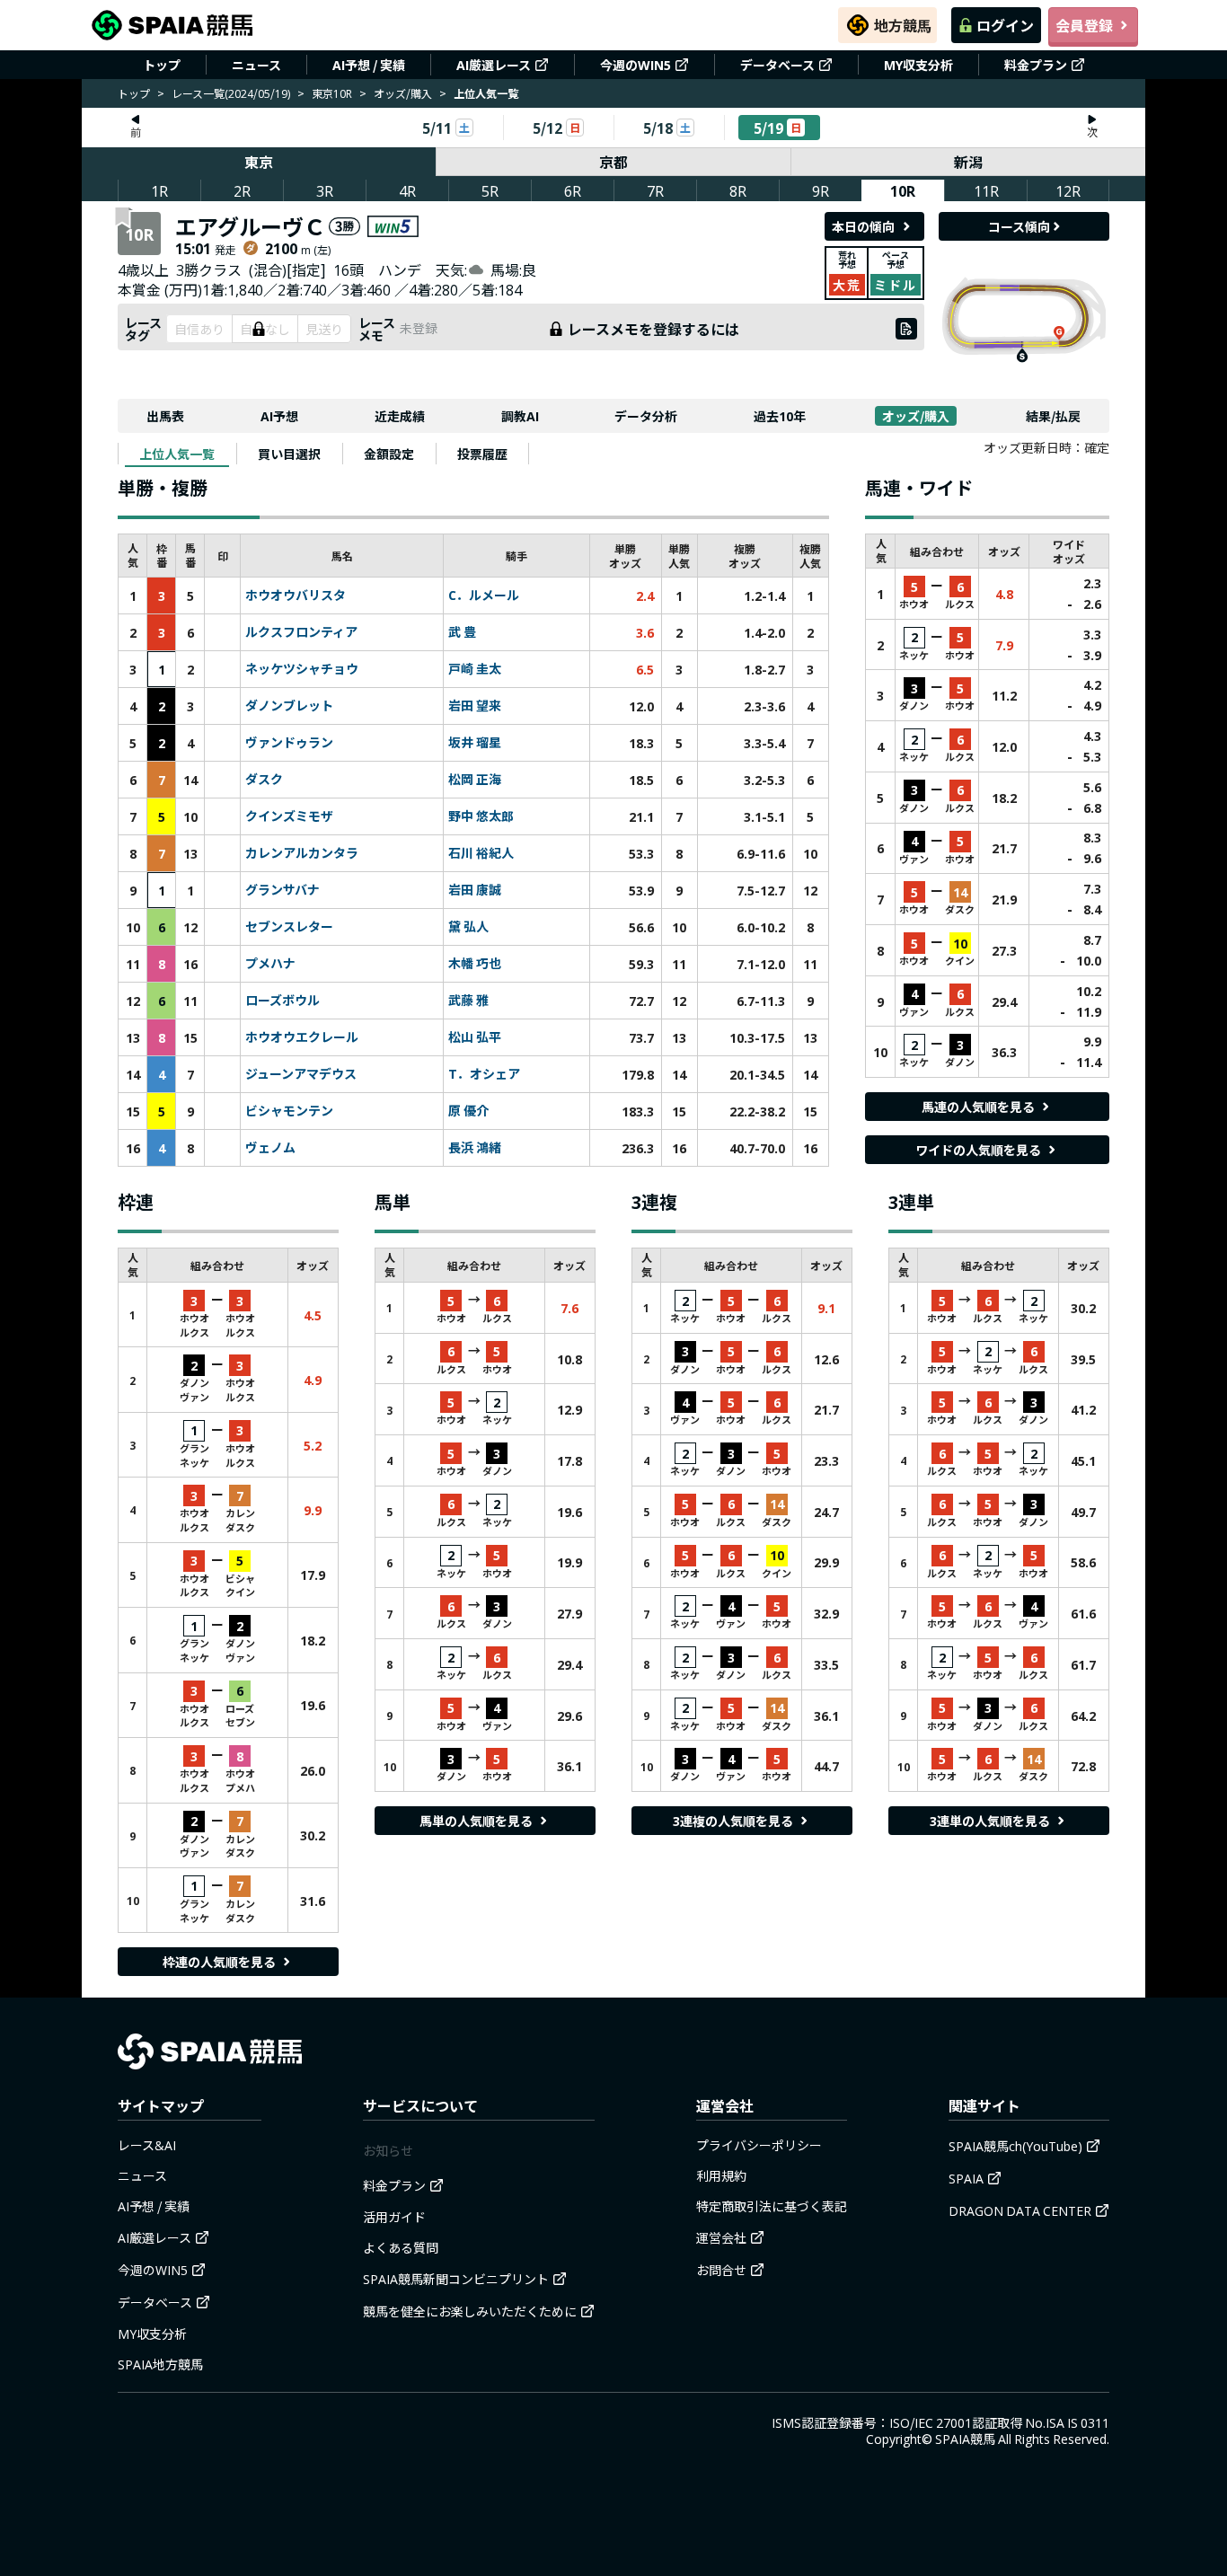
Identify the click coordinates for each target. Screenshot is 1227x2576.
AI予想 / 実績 (369, 65)
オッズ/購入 (403, 93)
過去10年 (780, 416)
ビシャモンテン (289, 1111)
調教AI (520, 416)
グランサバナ (282, 890)
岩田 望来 (475, 706)
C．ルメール (484, 595)
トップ (162, 65)
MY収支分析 (918, 65)
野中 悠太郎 (481, 816)
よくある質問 (401, 2247)
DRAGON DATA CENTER (1020, 2210)
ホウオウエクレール (302, 1037)
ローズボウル (282, 1001)
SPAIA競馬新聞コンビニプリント (456, 2279)
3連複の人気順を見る (733, 1821)
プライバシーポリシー (759, 2145)
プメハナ (270, 964)
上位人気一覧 (177, 454)
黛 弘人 (468, 927)
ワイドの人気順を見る (978, 1150)
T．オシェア (484, 1074)
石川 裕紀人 (481, 853)
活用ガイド (394, 2217)
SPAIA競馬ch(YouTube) (1015, 2146)
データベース (777, 65)
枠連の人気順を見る (219, 1962)
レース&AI (147, 2145)
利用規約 (721, 2175)
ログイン (1005, 25)
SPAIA (966, 2178)
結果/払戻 (1053, 416)
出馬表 (165, 416)
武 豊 (462, 632)
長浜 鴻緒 (475, 1148)
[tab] (177, 454)
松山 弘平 (475, 1037)
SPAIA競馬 (965, 2439)
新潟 (968, 162)
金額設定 (389, 454)
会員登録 (1084, 25)
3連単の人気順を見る (990, 1821)
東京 (259, 162)
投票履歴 (482, 454)
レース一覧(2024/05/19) (231, 93)
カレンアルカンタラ (302, 853)
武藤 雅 (468, 1001)
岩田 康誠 (475, 890)
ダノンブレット (289, 706)
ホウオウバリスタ (296, 595)
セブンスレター (289, 927)
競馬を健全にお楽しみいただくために (470, 2311)
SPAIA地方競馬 (160, 2364)
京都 (613, 162)
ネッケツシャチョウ (302, 669)
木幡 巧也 (475, 964)
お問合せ (721, 2270)
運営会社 (721, 2237)
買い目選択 (289, 454)
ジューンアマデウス (301, 1074)
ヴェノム (270, 1148)
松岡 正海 (475, 780)
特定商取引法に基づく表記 (772, 2206)
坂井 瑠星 (475, 743)
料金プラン (1036, 65)
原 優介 (468, 1111)
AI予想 (279, 416)
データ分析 (646, 416)
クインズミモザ (289, 816)
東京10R (332, 93)
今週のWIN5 (636, 65)
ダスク (264, 780)
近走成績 (400, 416)
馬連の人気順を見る (978, 1107)
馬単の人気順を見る (476, 1821)
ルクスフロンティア (301, 632)
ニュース (256, 65)
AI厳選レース (494, 65)
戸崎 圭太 (475, 669)
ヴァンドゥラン (289, 743)
